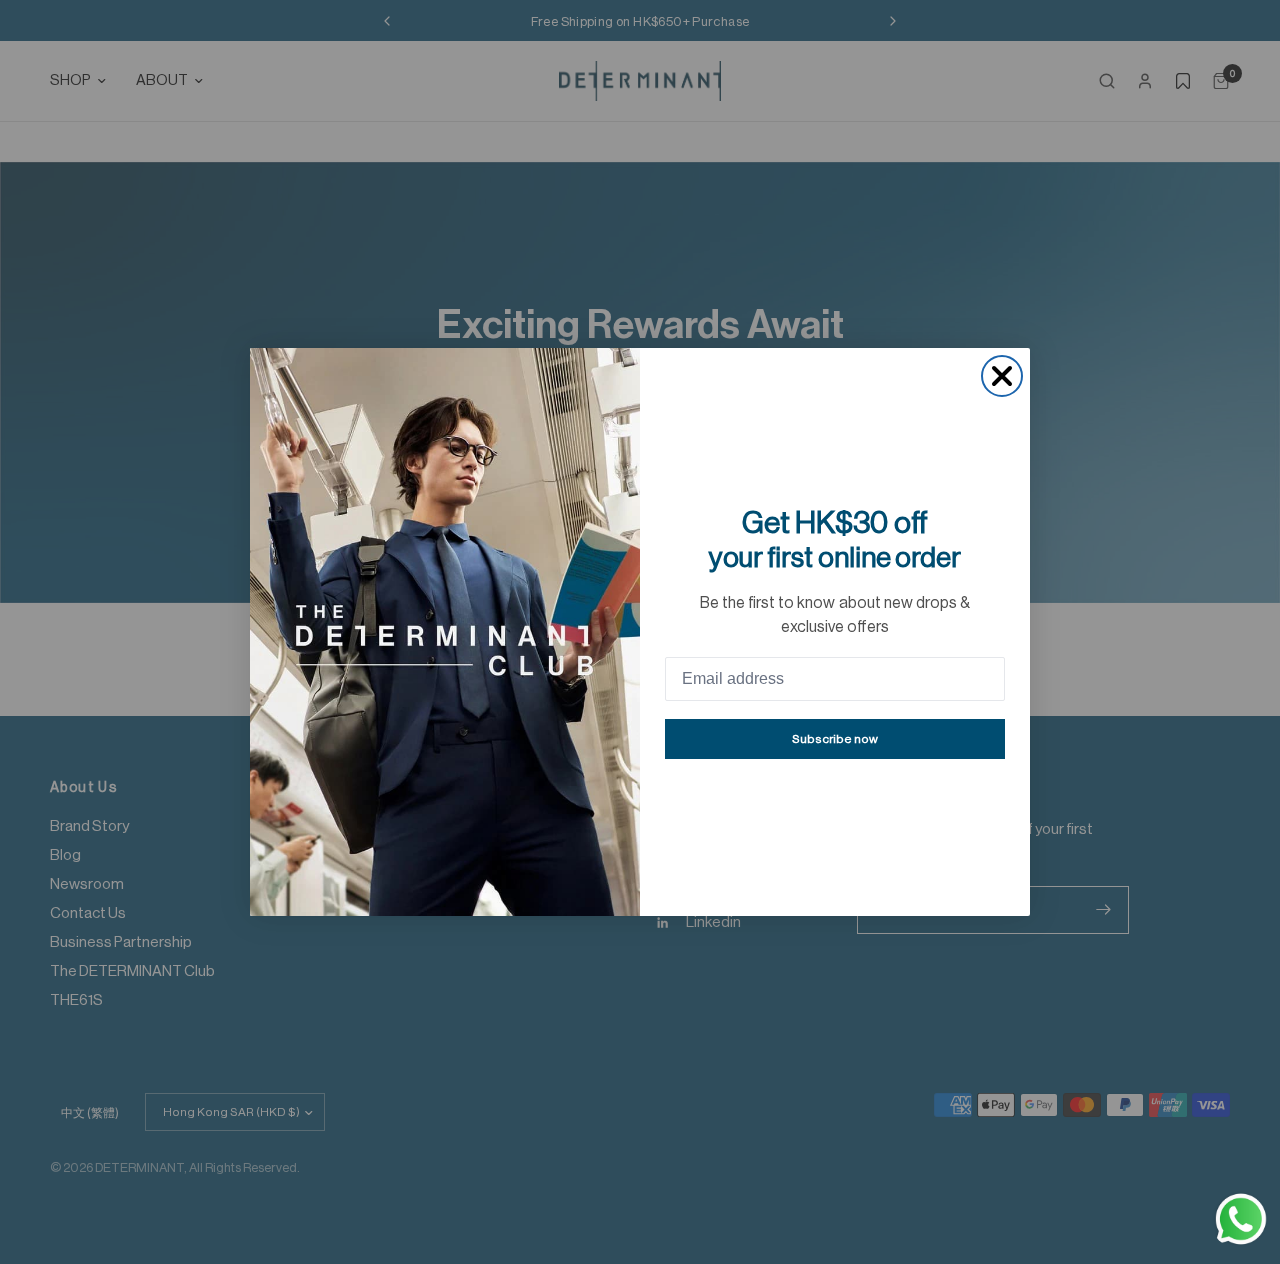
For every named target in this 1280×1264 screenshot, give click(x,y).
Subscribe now (835, 739)
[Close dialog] (1002, 376)
